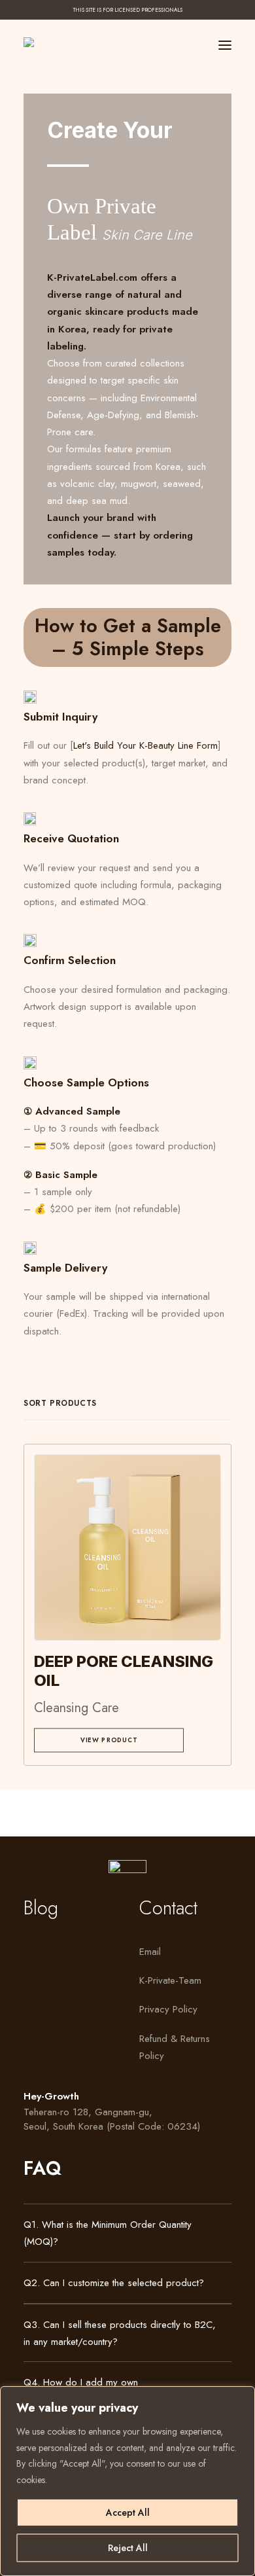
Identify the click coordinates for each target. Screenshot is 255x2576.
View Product (109, 1740)
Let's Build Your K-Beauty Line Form (145, 745)
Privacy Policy (168, 2009)
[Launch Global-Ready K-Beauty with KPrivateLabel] (38, 42)
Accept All (128, 2513)
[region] (127, 2481)
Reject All (128, 2548)
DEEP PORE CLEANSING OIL (124, 1671)
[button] (225, 45)
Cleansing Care (76, 1708)
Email (150, 1952)
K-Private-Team (170, 1980)
